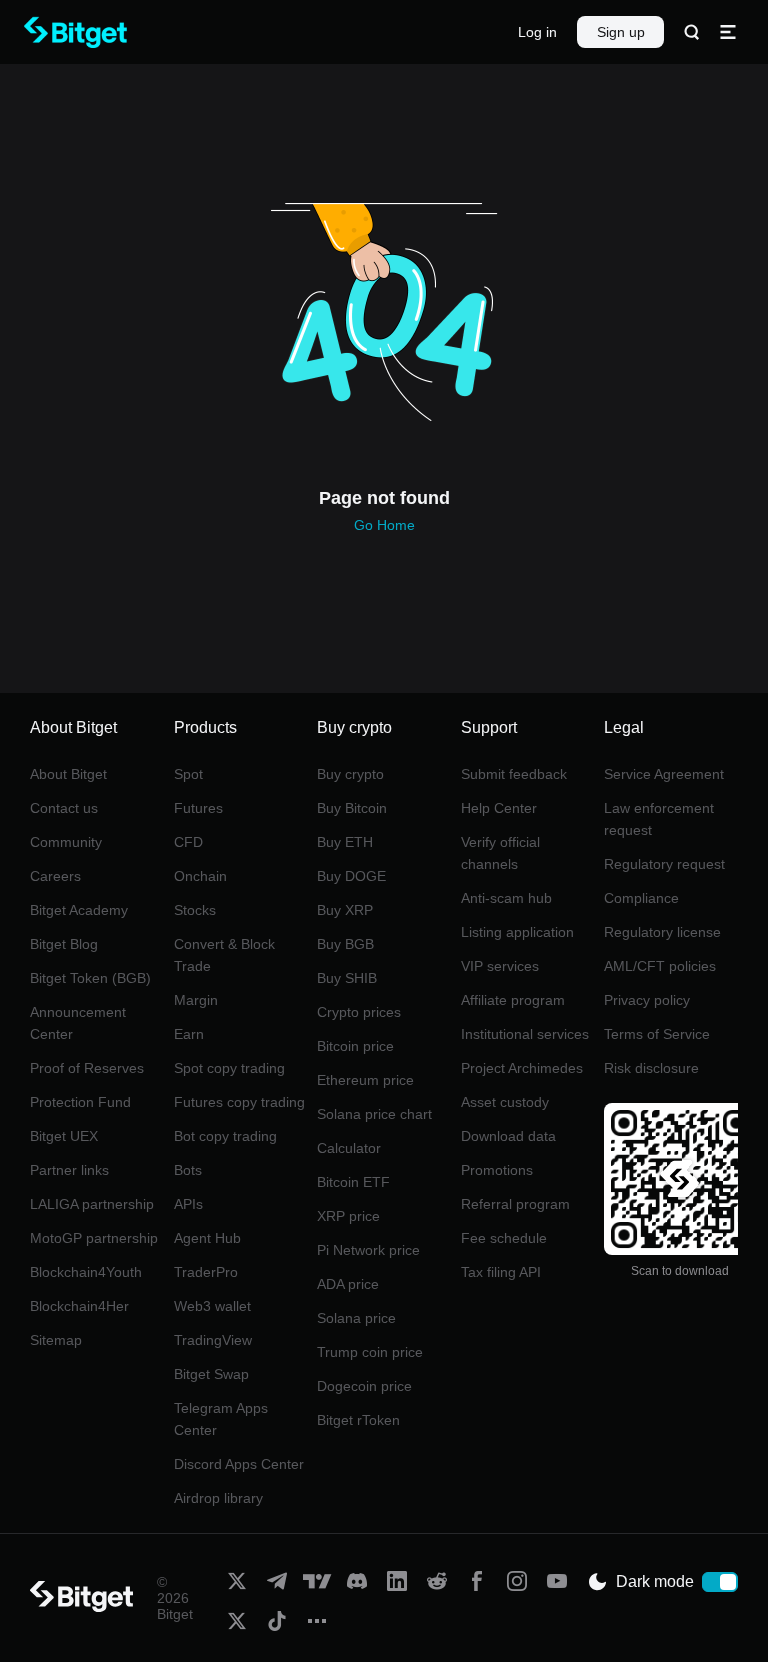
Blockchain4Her (79, 1306)
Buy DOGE (351, 876)
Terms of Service (657, 1034)
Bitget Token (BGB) (90, 978)
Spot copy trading (229, 1068)
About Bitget (68, 774)
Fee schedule (504, 1238)
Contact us (64, 808)
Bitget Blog (64, 944)
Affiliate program (513, 1000)
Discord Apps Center (239, 1464)
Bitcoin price (355, 1046)
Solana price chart (374, 1114)
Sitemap (56, 1340)
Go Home (384, 525)
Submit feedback (514, 774)
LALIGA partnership (92, 1204)
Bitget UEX (64, 1136)
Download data (508, 1136)
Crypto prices (359, 1012)
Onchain (200, 876)
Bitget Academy (79, 910)
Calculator (349, 1148)
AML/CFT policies (660, 966)
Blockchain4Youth (86, 1272)
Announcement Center (78, 1023)
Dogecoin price (364, 1386)
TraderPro (206, 1272)
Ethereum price (365, 1080)
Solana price (356, 1318)
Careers (55, 876)
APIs (188, 1204)
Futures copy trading (239, 1102)
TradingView (213, 1340)
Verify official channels (500, 853)
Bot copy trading (225, 1136)
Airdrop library (218, 1498)
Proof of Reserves (87, 1068)
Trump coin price (370, 1352)
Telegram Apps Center (221, 1419)
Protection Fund (80, 1102)
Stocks (195, 910)
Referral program (515, 1204)
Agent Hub (207, 1238)
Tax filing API (501, 1272)
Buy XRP (345, 910)
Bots (188, 1170)
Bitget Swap (211, 1374)
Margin (196, 1000)
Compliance (641, 898)
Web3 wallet (212, 1306)
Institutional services (525, 1034)
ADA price (348, 1284)
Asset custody (505, 1102)
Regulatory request (664, 864)
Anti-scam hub (506, 898)
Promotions (497, 1170)
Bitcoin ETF (353, 1182)
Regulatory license (662, 932)
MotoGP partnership (94, 1238)
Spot (188, 774)
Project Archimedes (522, 1068)
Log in (537, 32)
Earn (189, 1034)
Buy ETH (345, 842)
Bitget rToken (358, 1420)
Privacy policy (647, 1000)
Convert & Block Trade (224, 955)
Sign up (621, 32)
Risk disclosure (651, 1068)
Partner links (69, 1170)
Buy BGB (345, 944)
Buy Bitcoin (352, 808)
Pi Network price (368, 1250)
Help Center (499, 808)
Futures (198, 808)
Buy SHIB (347, 978)
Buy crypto (350, 774)
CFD (188, 842)
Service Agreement (664, 774)
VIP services (500, 966)
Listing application (517, 932)
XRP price (348, 1216)
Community (66, 842)
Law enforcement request (659, 819)
